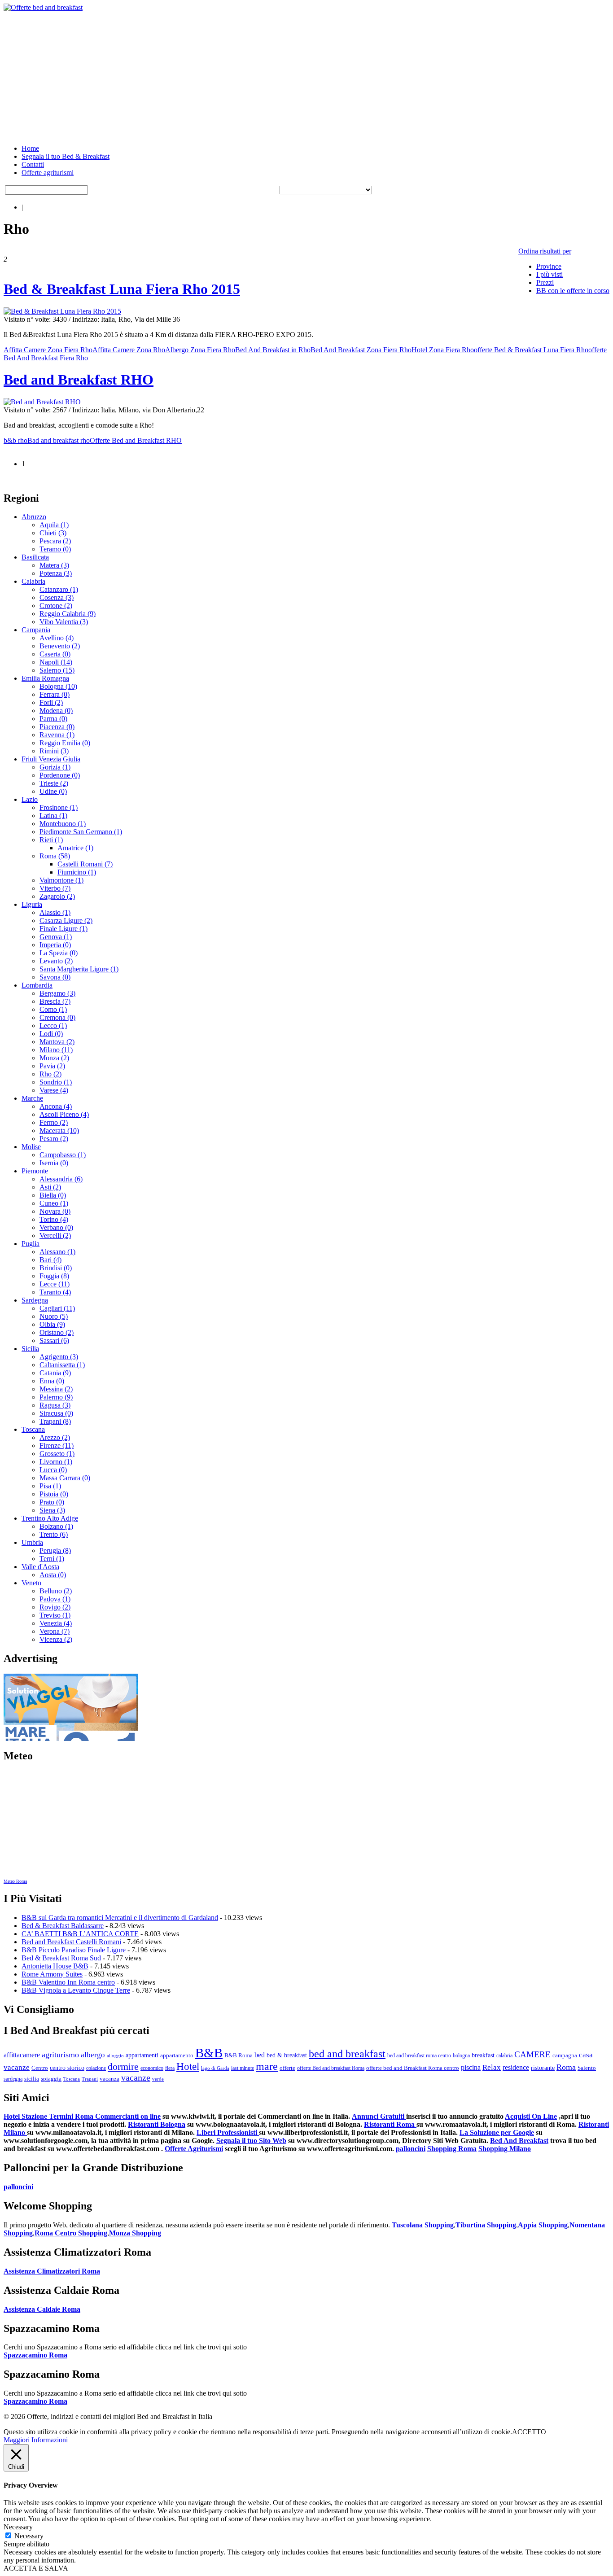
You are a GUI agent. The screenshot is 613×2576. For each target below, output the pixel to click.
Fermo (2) (54, 1122)
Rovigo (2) (55, 1607)
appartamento (177, 2056)
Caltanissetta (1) (62, 1365)
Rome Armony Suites (52, 1974)
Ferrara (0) (55, 694)
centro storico (67, 2068)
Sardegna (35, 1300)
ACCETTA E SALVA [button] (36, 2568)
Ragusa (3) (55, 1405)
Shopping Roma (452, 2149)
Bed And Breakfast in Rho (273, 350)
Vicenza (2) (56, 1639)
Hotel (188, 2066)
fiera (170, 2068)
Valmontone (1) (61, 880)
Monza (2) (54, 1058)
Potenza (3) (56, 573)
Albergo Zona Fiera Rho (200, 350)
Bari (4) (50, 1260)
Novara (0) (55, 1211)
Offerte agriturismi (48, 173)
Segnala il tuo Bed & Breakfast (66, 156)
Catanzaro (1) (59, 589)
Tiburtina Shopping (486, 2225)
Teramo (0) (55, 549)
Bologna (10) (58, 686)
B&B (209, 2053)
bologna (461, 2056)
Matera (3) (54, 565)
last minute (243, 2068)
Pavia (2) (52, 1066)
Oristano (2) (57, 1332)
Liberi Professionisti (228, 2132)
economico (152, 2068)
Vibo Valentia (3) (64, 622)
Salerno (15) (57, 670)
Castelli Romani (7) (85, 864)
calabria (504, 2056)
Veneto (31, 1583)
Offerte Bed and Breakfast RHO (136, 440)
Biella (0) (53, 1195)
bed (260, 2055)
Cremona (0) (57, 1017)
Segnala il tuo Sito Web (251, 2141)
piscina (471, 2067)
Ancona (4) (56, 1106)
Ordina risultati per (545, 251)
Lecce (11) (55, 1284)
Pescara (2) (55, 541)
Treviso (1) (55, 1615)
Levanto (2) (56, 961)
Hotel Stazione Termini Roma (49, 2116)
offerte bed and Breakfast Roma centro (413, 2068)
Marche (32, 1098)
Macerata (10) (59, 1131)
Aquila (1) (54, 525)
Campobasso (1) (63, 1155)
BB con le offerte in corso (573, 291)
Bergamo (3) (57, 993)
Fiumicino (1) (77, 872)
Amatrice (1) (75, 848)
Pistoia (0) (54, 1494)
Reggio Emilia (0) (65, 743)
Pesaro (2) (54, 1139)
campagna (565, 2055)
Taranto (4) (55, 1292)
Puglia (31, 1244)
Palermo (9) (56, 1397)
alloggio (115, 2056)
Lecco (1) (53, 1026)
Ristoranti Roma (390, 2124)
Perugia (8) (55, 1550)
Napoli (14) (56, 662)
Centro (40, 2068)
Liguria (32, 904)
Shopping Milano (505, 2149)
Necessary (29, 2536)
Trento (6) (54, 1534)
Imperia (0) (55, 945)
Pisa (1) (50, 1486)
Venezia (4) (56, 1623)
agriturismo (60, 2055)
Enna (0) (52, 1381)
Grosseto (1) (57, 1454)
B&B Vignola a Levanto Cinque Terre (76, 1990)
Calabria (33, 581)
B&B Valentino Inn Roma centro (68, 1982)
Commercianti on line (128, 2116)
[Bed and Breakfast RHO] (42, 402)
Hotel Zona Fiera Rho (443, 350)
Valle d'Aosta (40, 1567)
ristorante (543, 2068)
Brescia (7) (55, 1001)
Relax (492, 2067)
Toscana (33, 1429)
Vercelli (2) (55, 1236)
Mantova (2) (57, 1042)
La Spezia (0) (59, 953)
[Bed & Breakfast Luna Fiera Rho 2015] (62, 311)
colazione (96, 2068)
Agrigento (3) (59, 1357)
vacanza (109, 2079)
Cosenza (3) (57, 597)
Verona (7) (55, 1631)
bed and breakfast (347, 2053)
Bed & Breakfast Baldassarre (63, 1926)
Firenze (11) (57, 1445)
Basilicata (35, 557)
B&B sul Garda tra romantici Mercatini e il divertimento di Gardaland (120, 1918)
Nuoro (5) (54, 1316)
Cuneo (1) (54, 1203)
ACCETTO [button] (529, 2432)
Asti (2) (50, 1187)
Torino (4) (54, 1219)
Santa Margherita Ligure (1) (79, 969)
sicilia (32, 2079)
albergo (93, 2055)
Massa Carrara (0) (65, 1478)
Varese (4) (54, 1090)
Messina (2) (56, 1389)
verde (158, 2079)
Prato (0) (52, 1502)
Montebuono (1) (63, 824)
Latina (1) (53, 816)
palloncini (411, 2149)
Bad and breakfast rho (59, 440)
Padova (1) (55, 1599)
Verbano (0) (56, 1227)
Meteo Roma (15, 1881)
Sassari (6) (54, 1340)
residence (516, 2067)
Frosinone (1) (59, 807)
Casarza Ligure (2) (66, 921)
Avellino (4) (57, 638)
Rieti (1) (51, 840)
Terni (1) (52, 1559)
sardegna (13, 2079)
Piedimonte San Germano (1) (81, 832)
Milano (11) (56, 1050)
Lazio (30, 799)
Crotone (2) (56, 606)
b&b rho (15, 440)
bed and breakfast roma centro (419, 2056)
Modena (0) (56, 711)
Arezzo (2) (55, 1437)
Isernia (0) (54, 1163)
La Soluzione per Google (497, 2132)
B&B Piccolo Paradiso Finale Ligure (74, 1950)
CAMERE (532, 2054)
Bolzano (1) (56, 1526)
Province (549, 266)
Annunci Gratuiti (379, 2116)
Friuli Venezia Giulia (51, 759)
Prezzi (545, 282)
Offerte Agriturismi (194, 2149)
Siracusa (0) (56, 1413)
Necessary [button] (18, 2527)
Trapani (90, 2079)
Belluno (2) (56, 1591)
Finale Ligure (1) (63, 929)
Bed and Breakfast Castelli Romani (71, 1942)
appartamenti (142, 2055)
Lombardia (37, 985)
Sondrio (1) (56, 1082)
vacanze (136, 2077)
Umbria (32, 1542)
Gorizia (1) (55, 767)
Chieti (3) (53, 533)
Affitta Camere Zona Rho (129, 350)
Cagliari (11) (57, 1308)
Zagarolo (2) (57, 896)
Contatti (33, 164)
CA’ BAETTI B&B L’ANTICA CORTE (80, 1934)
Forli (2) (51, 702)
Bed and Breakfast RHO (79, 380)
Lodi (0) (51, 1034)
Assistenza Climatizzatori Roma (52, 2271)
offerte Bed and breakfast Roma (331, 2068)
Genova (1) (56, 937)
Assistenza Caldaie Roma (42, 2309)
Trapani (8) (55, 1421)
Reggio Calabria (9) (68, 614)
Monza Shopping (135, 2233)
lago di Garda (215, 2068)
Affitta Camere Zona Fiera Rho (48, 350)
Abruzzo (34, 517)
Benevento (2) (60, 646)
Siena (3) (52, 1510)
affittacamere (22, 2055)
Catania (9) (55, 1373)
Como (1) (53, 1009)
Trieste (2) (54, 783)
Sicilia (30, 1349)
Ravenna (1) (57, 735)
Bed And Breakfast (519, 2141)
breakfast (483, 2055)
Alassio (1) (55, 912)
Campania (36, 630)
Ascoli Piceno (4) (64, 1114)
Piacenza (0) (57, 727)
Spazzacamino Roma (35, 2355)
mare (267, 2066)
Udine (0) (53, 791)
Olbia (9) (52, 1324)
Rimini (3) (54, 751)
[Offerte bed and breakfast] (43, 7)
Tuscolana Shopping (423, 2225)
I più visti (550, 274)
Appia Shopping (543, 2225)
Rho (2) (50, 1074)
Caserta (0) (55, 654)
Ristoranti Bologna (157, 2124)
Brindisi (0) (56, 1268)
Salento (587, 2068)
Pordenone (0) (60, 775)
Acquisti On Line (531, 2116)
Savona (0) (55, 977)
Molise (31, 1147)
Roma (566, 2067)
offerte (287, 2068)
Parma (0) (53, 719)
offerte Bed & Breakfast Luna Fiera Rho (531, 350)
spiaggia (51, 2079)
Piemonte (35, 1171)
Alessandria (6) (61, 1179)
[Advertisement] (273, 74)
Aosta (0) (53, 1575)
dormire (123, 2066)
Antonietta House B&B (55, 1966)
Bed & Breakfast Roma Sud (61, 1958)
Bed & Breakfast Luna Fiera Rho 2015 (122, 289)
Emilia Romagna (45, 678)
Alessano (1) (57, 1252)
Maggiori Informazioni (36, 2440)
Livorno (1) (56, 1462)
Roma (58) (55, 856)
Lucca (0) (53, 1470)
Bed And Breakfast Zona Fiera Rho (361, 350)
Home (30, 148)
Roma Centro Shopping (71, 2233)
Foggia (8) (54, 1276)
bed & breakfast (287, 2055)
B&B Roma (239, 2056)
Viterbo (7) (55, 888)
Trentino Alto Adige (50, 1518)
